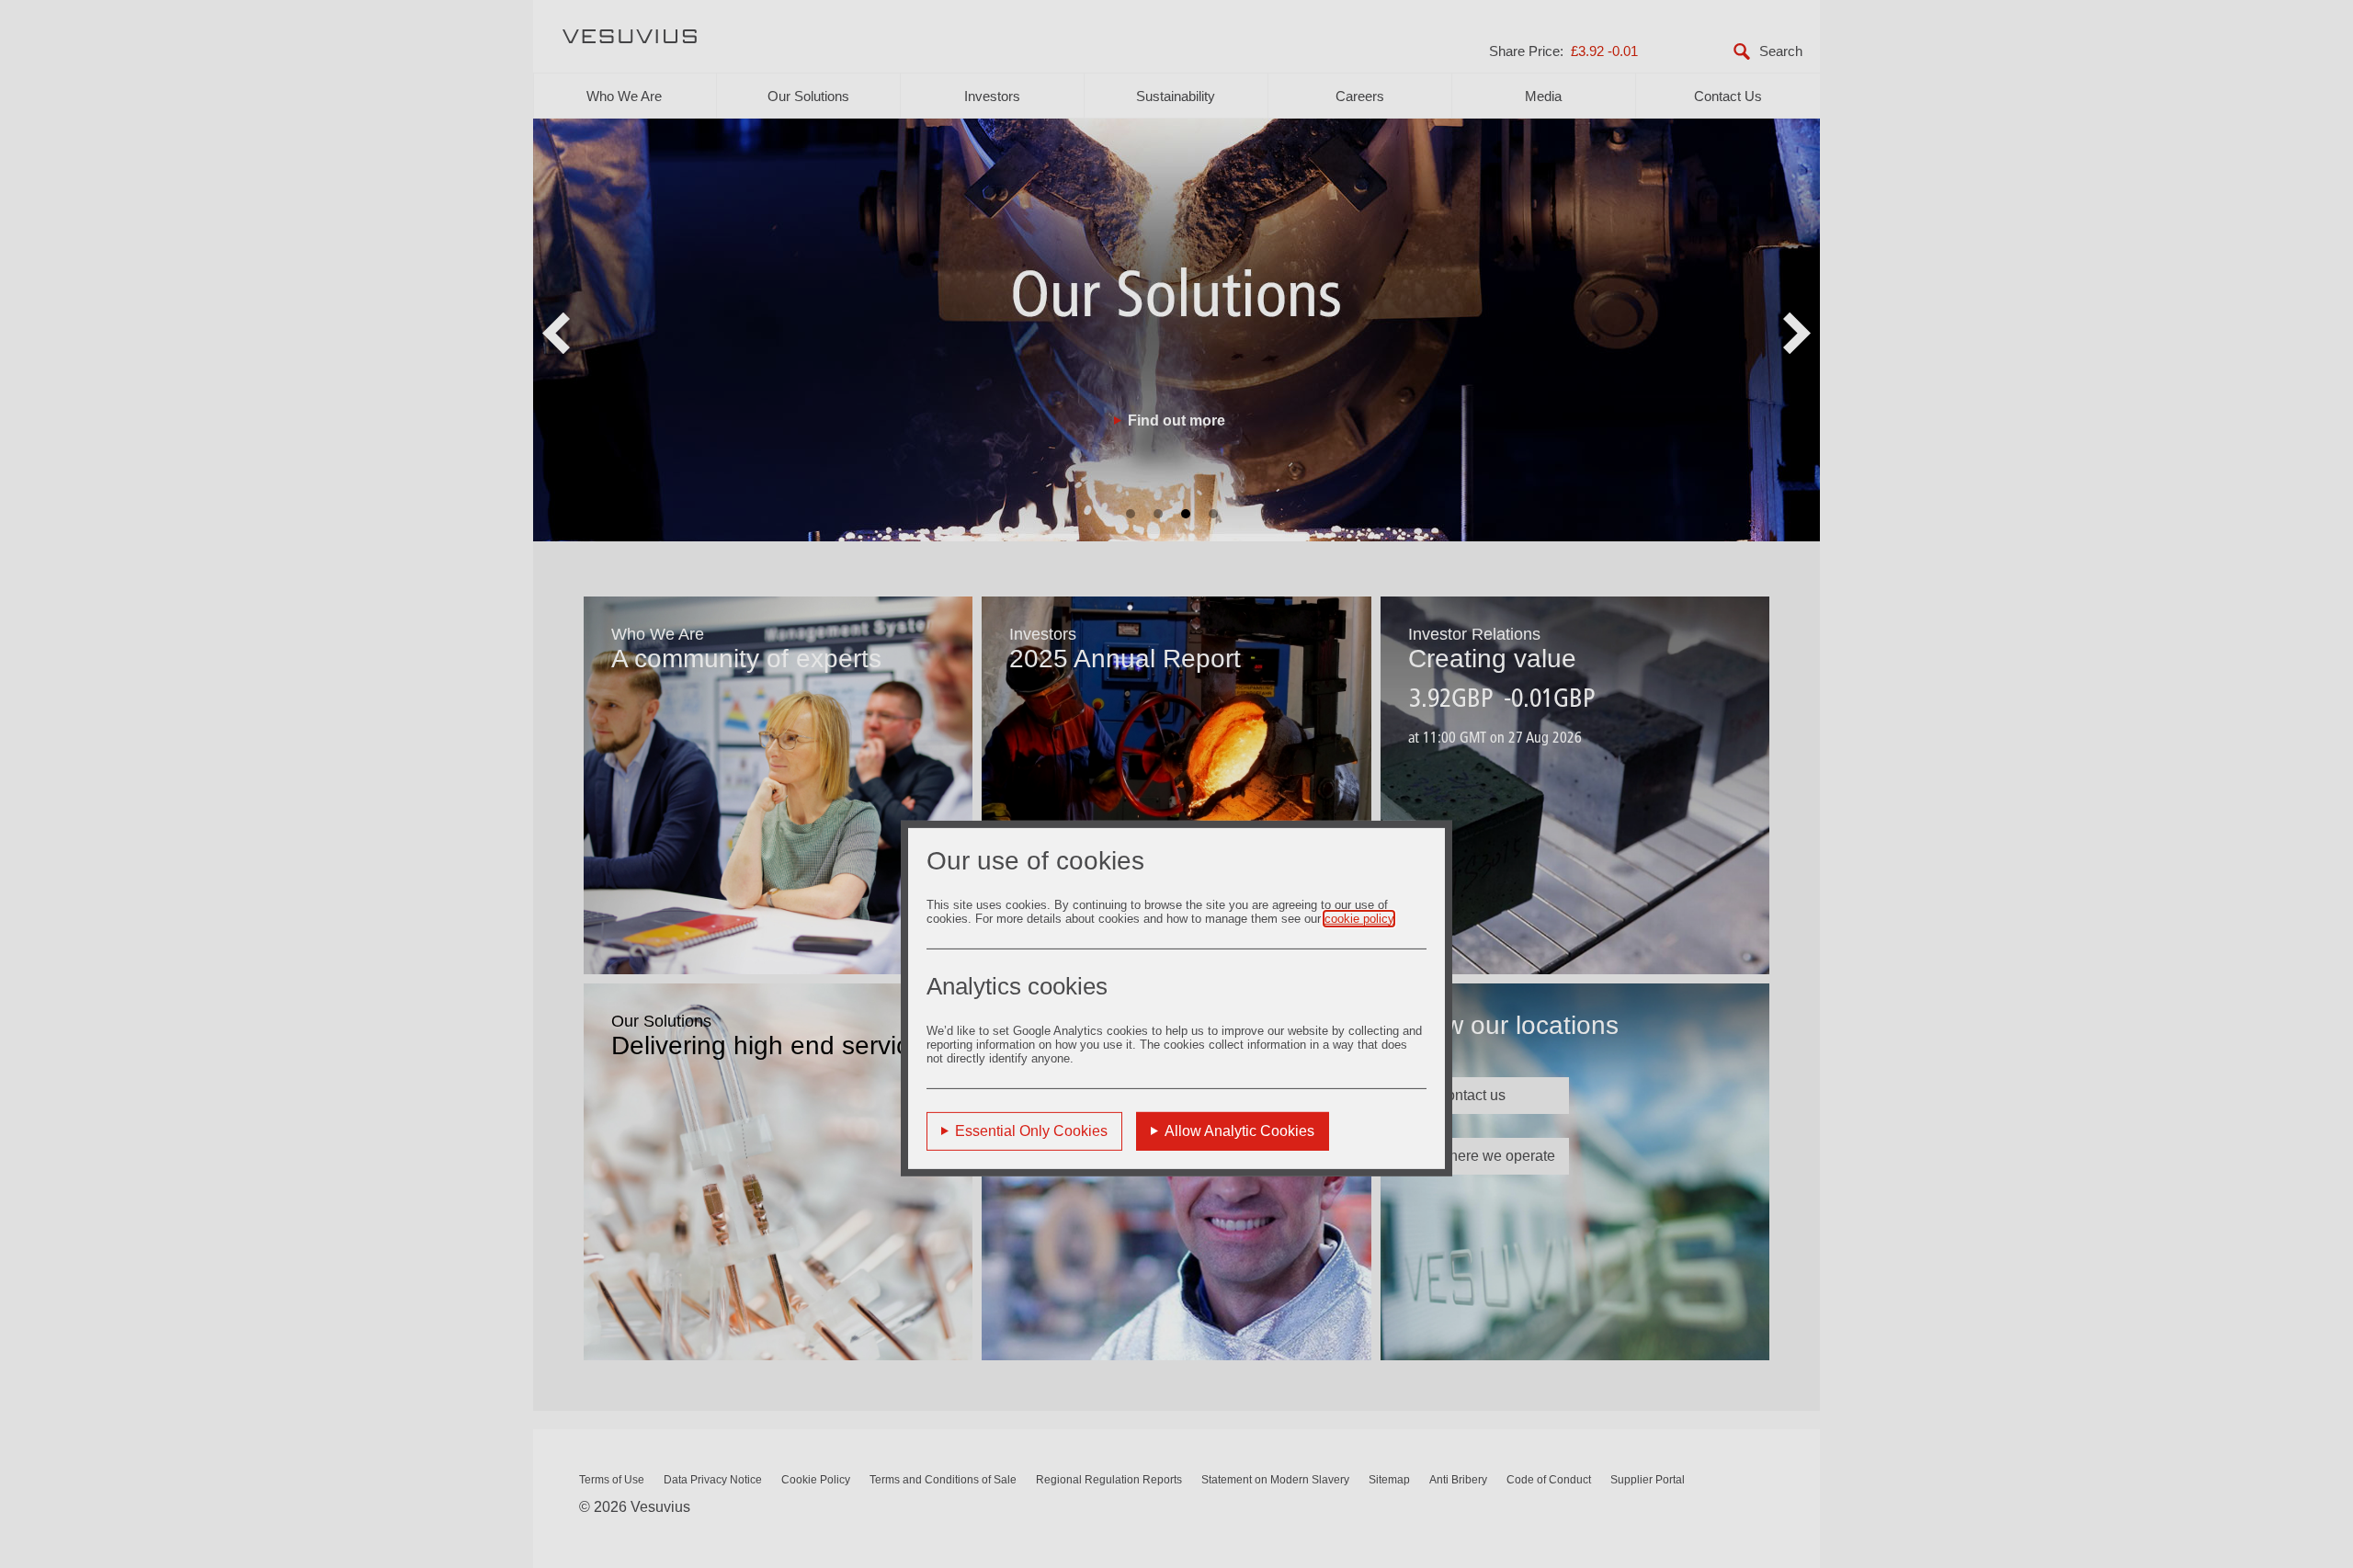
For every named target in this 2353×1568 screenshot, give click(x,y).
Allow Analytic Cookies (1239, 1130)
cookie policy (1359, 918)
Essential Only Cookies (1031, 1130)
